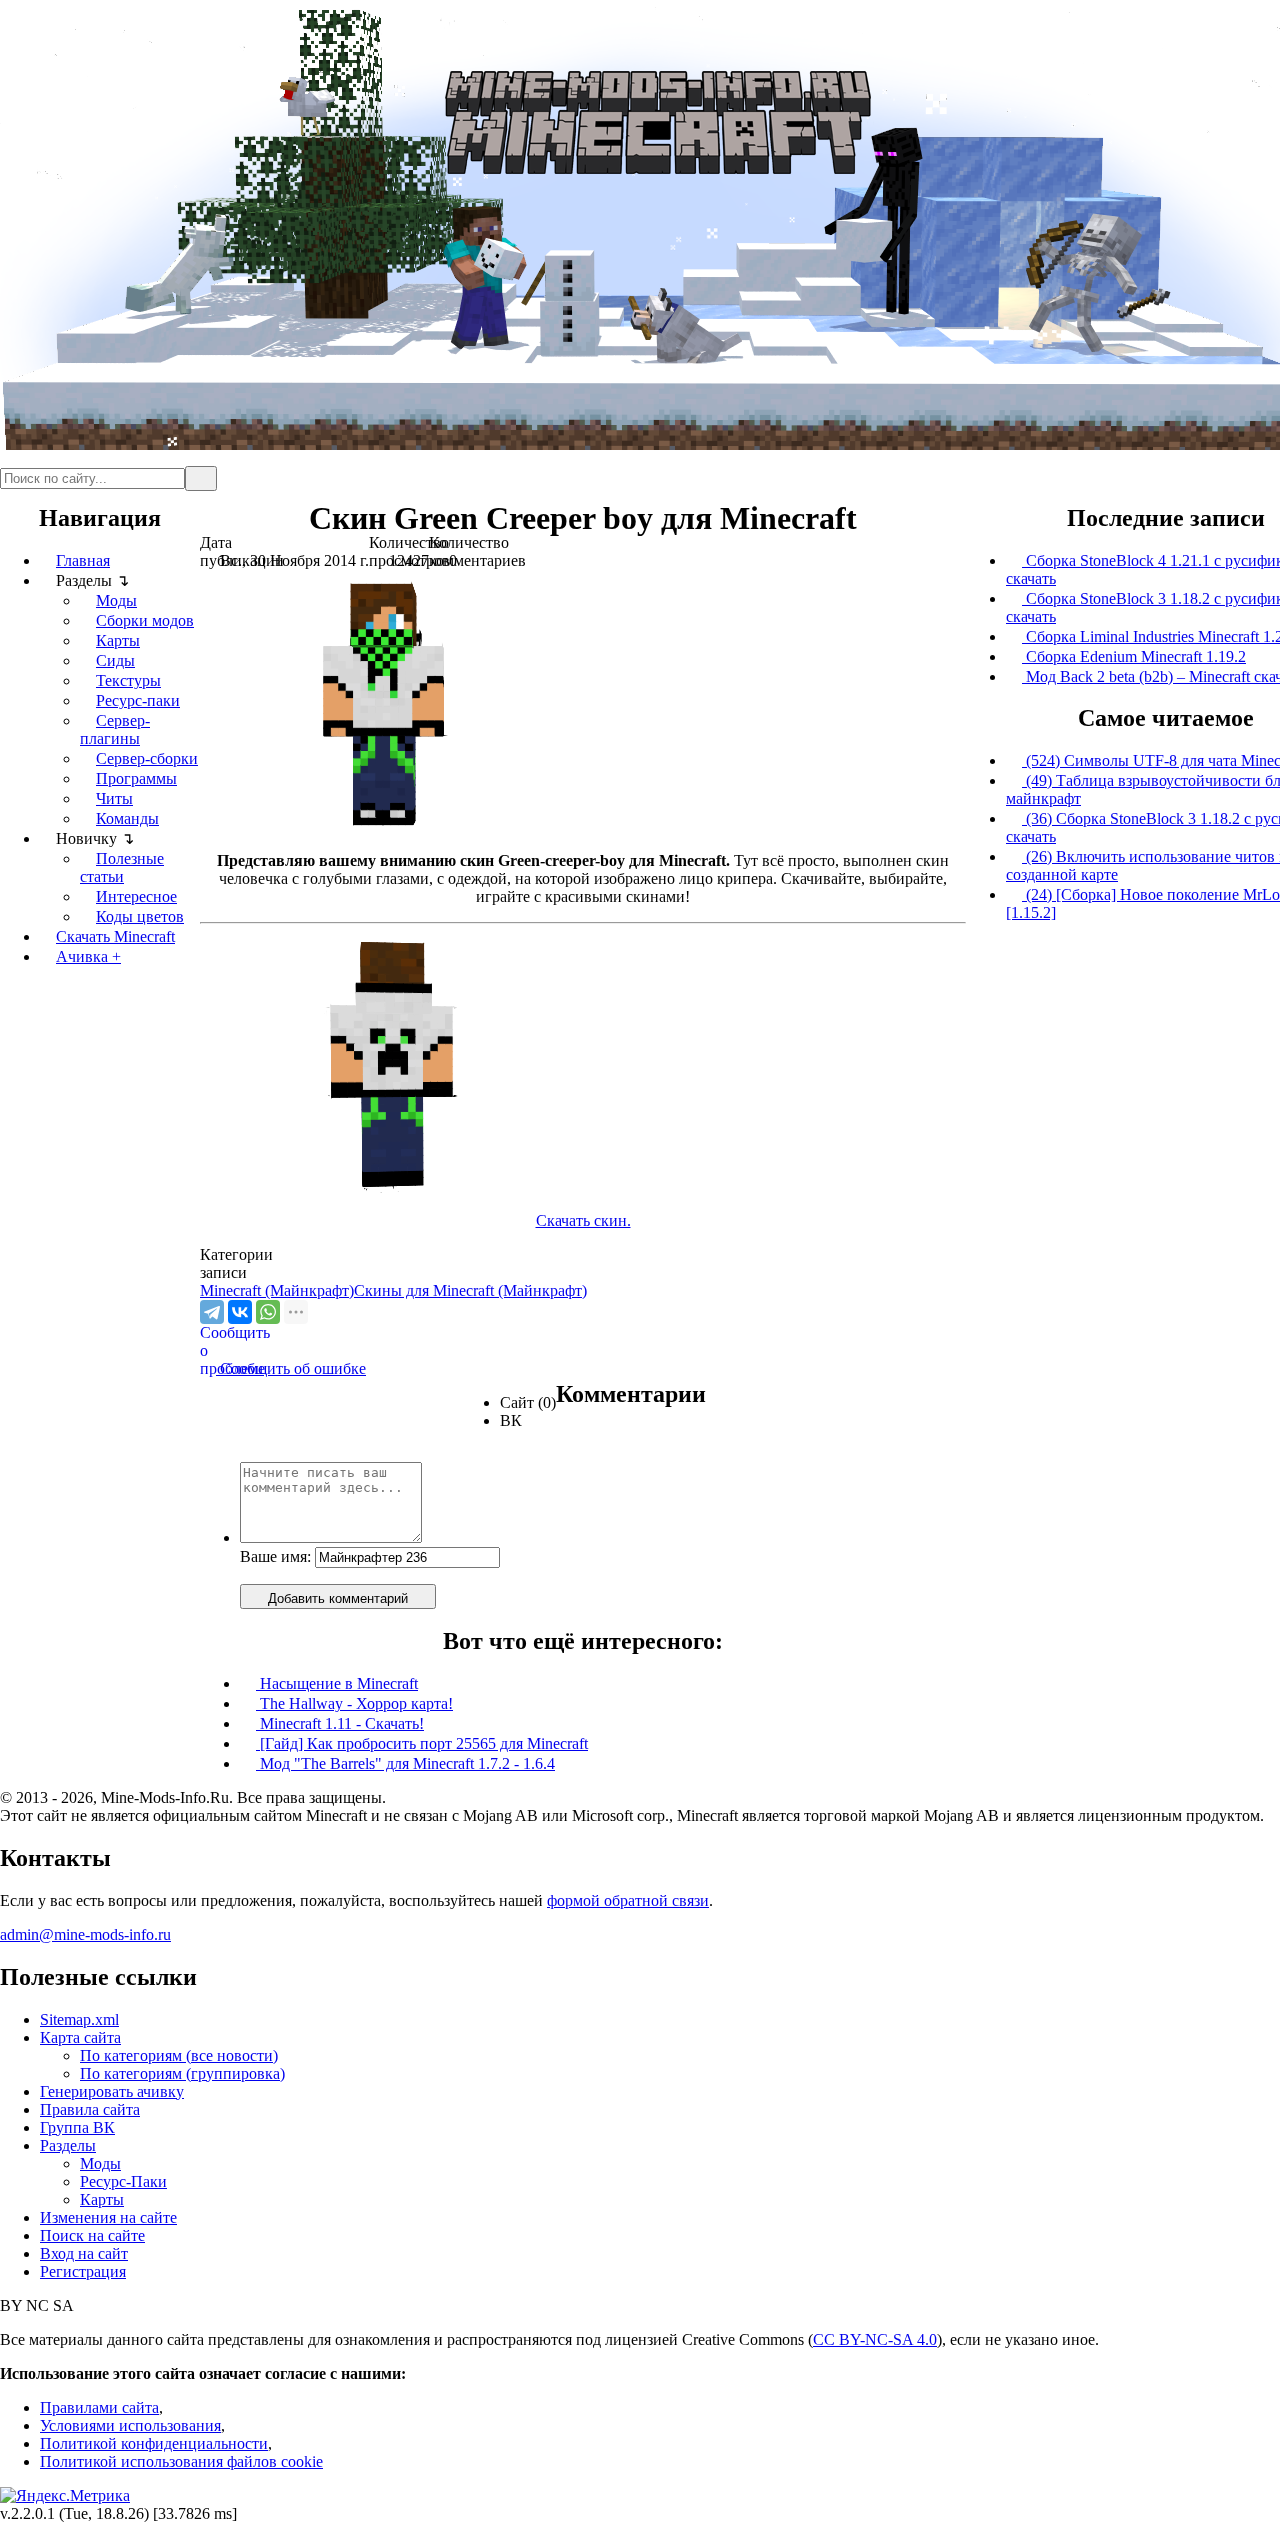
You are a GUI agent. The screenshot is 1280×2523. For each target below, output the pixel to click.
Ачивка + (88, 956)
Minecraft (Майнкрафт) (277, 1290)
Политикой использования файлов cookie (181, 2461)
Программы (136, 778)
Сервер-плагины (115, 729)
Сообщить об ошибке (283, 1368)
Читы (114, 798)
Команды (127, 818)
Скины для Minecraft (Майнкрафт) (470, 1290)
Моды (116, 600)
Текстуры (128, 680)
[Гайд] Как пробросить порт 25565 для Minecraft (422, 1743)
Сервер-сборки (147, 758)
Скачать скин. (583, 1220)
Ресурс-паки (138, 700)
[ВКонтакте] (240, 1312)
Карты (118, 640)
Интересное (136, 896)
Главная (83, 560)
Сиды (115, 660)
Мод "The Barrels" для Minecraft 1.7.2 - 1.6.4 (405, 1763)
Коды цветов (140, 916)
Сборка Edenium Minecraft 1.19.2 (1134, 656)
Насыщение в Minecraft (337, 1683)
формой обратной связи (628, 1900)
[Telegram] (212, 1312)
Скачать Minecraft (115, 936)
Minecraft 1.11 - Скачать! (340, 1723)
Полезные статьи (122, 867)
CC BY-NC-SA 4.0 (875, 2339)
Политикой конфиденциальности (154, 2443)
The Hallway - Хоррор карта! (354, 1703)
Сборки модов (145, 620)
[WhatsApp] (268, 1312)
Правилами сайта (99, 2407)
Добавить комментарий (338, 1598)
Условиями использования (130, 2425)
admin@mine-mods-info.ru (85, 1934)
